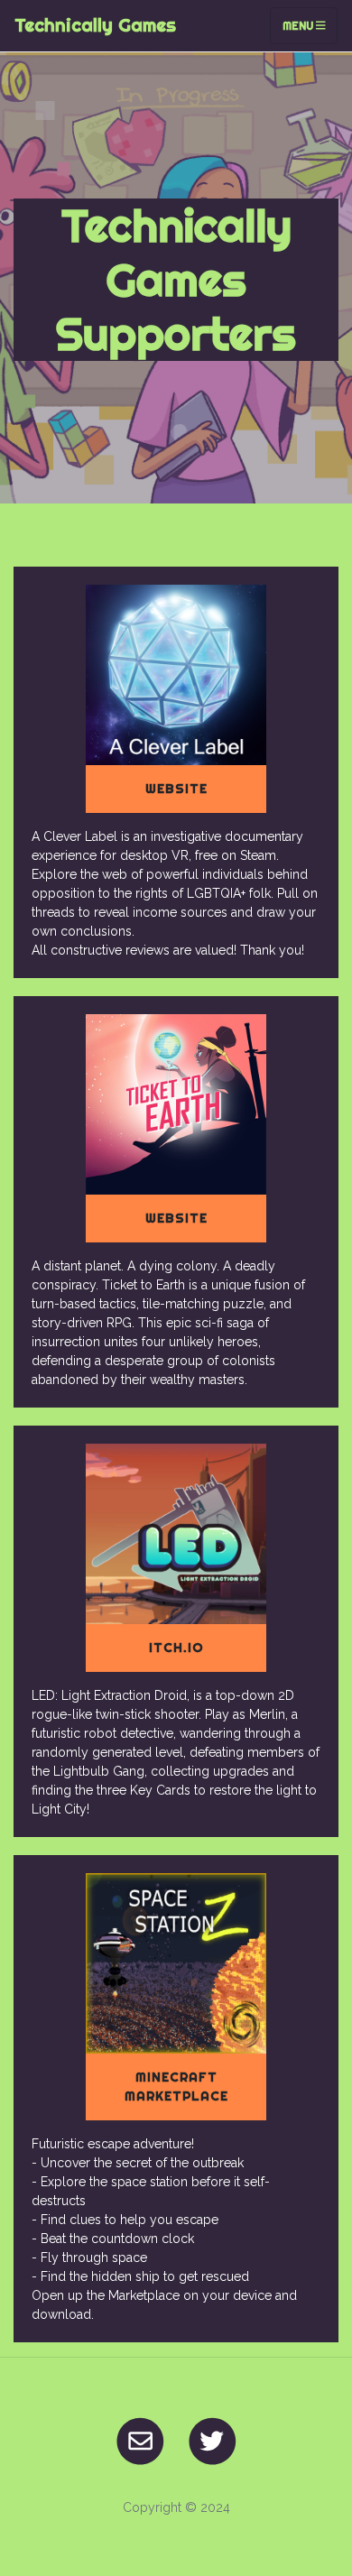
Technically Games (95, 25)
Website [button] (176, 789)
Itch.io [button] (176, 1648)
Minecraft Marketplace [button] (176, 2087)
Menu (299, 26)
